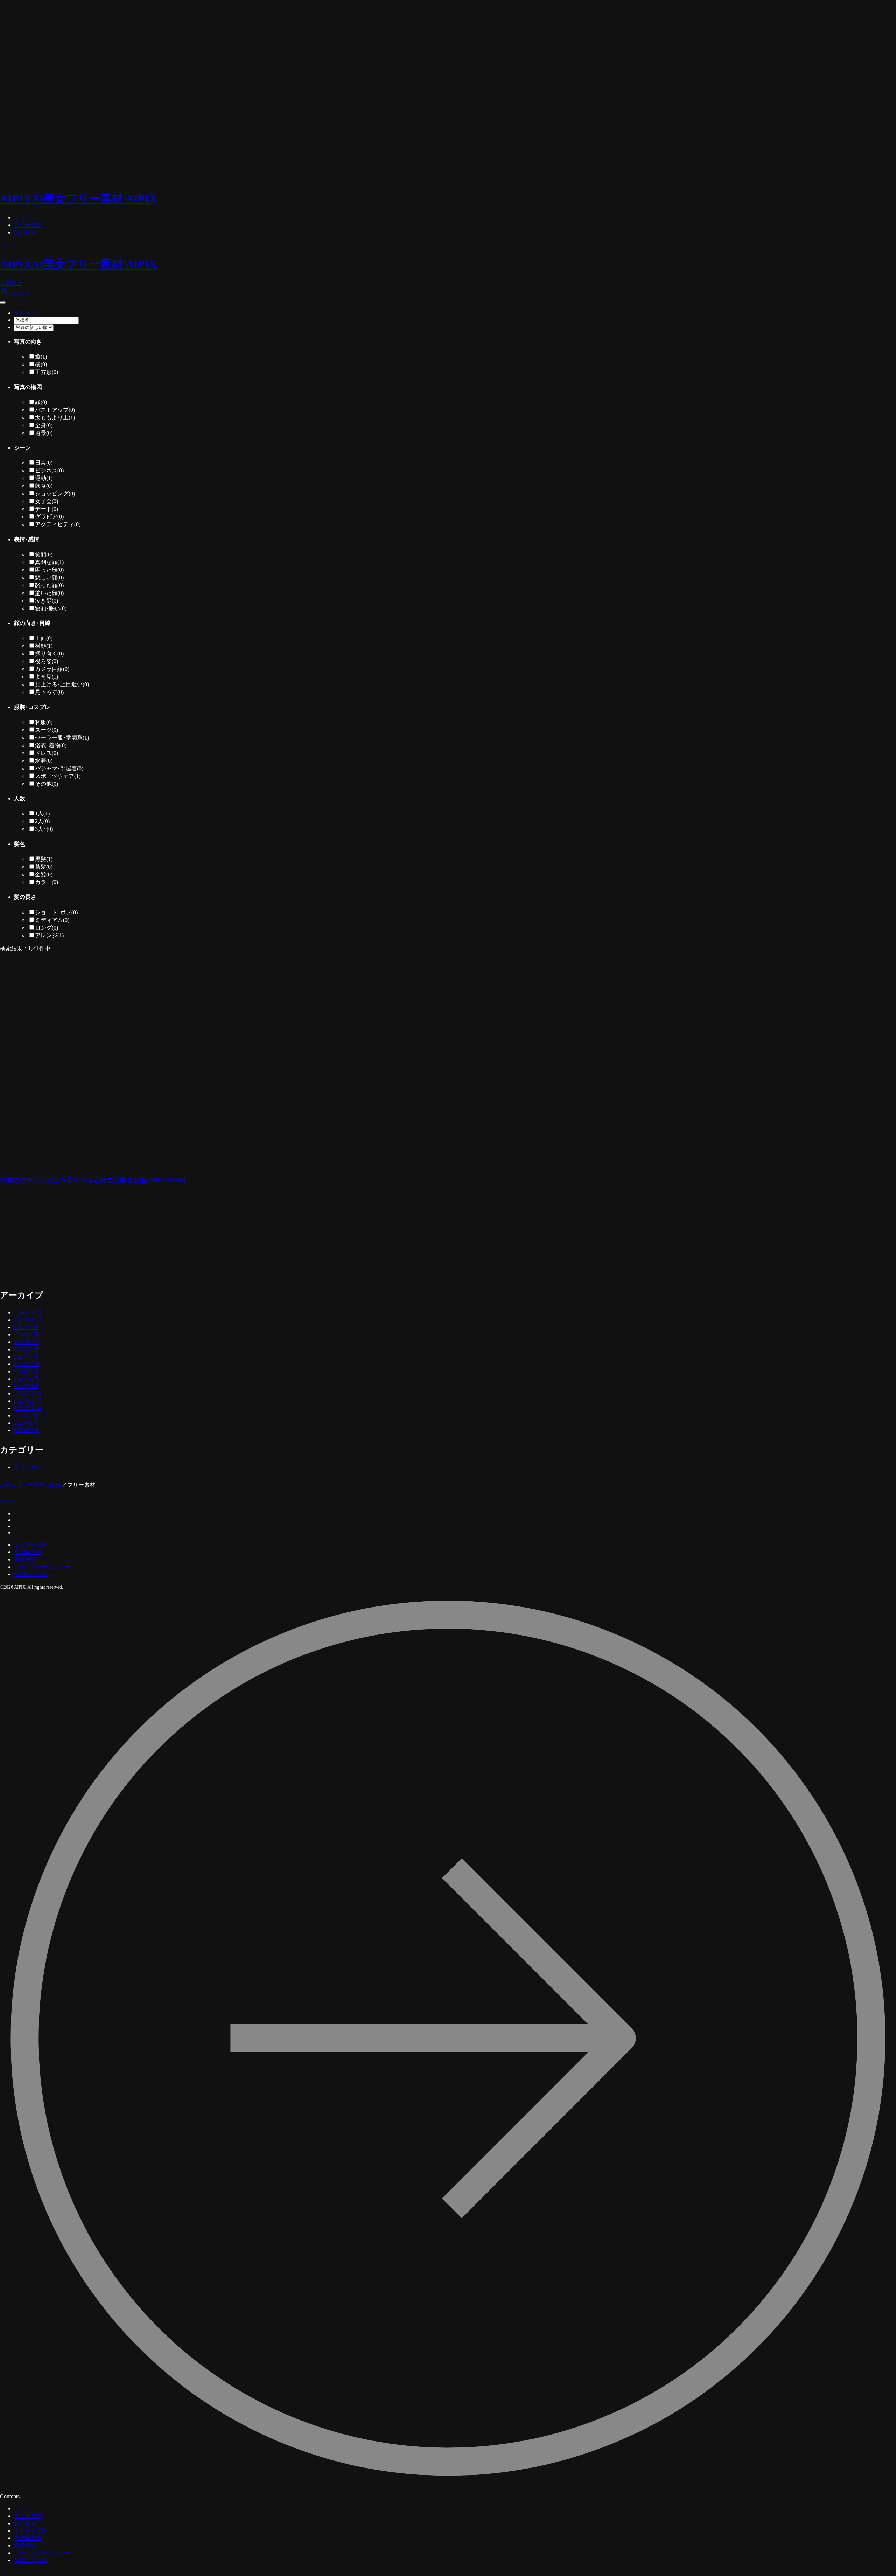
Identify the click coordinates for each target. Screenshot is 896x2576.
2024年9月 (27, 1327)
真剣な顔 (49, 562)
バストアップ (55, 410)
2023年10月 (28, 1408)
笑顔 (44, 554)
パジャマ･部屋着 (59, 768)
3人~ (44, 829)
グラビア (49, 517)
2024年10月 (28, 1320)
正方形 (47, 372)
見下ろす (49, 692)
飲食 (44, 486)
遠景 (44, 433)
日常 (44, 463)
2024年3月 (27, 1371)
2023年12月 (28, 1393)
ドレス (47, 753)
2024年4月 (27, 1364)
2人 (42, 821)
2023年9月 (27, 1415)
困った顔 (49, 570)
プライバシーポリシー (42, 1567)
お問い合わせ (31, 1574)
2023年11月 (28, 1401)
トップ (22, 218)
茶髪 (44, 867)
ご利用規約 (28, 1552)
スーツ (47, 730)
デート (47, 509)
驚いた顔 (49, 593)
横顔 (44, 646)
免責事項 (25, 1559)
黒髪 (44, 859)
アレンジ (49, 935)
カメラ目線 (52, 669)
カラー (47, 882)
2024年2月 (27, 1379)
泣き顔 (47, 601)
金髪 (44, 874)
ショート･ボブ (56, 912)
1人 (42, 814)
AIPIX (8, 1502)
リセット (25, 313)
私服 (44, 722)
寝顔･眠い (51, 608)
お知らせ (25, 232)
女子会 (47, 501)
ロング (47, 928)
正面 (44, 638)
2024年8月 (27, 1335)
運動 (44, 478)
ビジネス (49, 470)
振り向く (49, 654)
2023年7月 (27, 1430)
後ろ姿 (47, 661)
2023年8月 (27, 1423)
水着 (44, 761)
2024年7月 (27, 1342)
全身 (44, 425)
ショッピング (55, 494)
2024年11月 (28, 1313)
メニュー (11, 245)
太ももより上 (55, 418)
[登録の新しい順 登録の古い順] (34, 327)
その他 (47, 784)
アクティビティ (58, 524)
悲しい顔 (49, 578)
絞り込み (15, 294)
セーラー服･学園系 (62, 738)
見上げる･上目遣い (62, 684)
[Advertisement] (150, 1241)
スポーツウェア (58, 776)
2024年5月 (27, 1357)
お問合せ (11, 283)
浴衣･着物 (51, 745)
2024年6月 (27, 1349)
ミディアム (52, 920)
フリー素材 (28, 225)
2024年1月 (27, 1386)
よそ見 (47, 677)
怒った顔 (49, 585)
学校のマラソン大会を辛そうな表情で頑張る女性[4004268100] (93, 1180)
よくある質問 (31, 1545)
